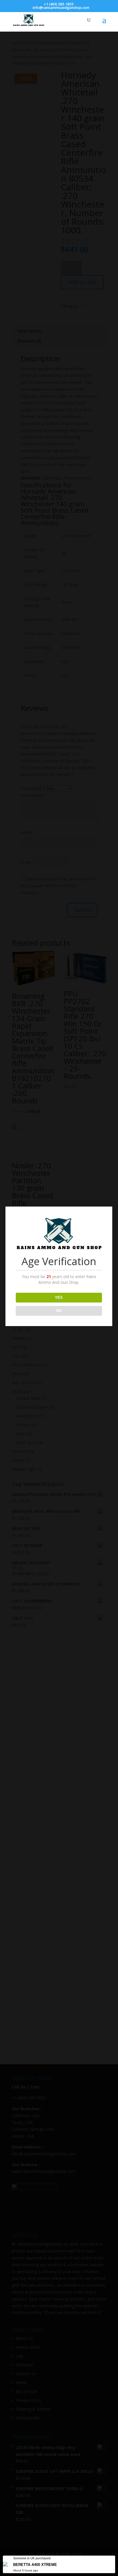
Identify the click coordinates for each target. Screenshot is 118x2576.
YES (59, 1297)
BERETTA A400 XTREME (35, 2565)
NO (59, 1311)
